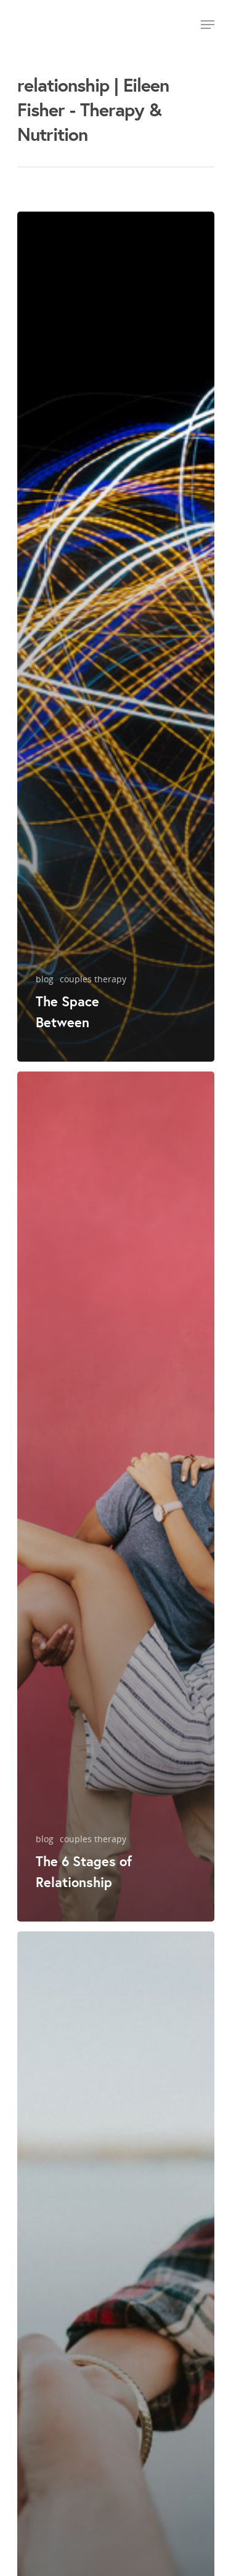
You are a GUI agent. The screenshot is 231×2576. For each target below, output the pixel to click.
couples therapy (93, 979)
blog (45, 979)
